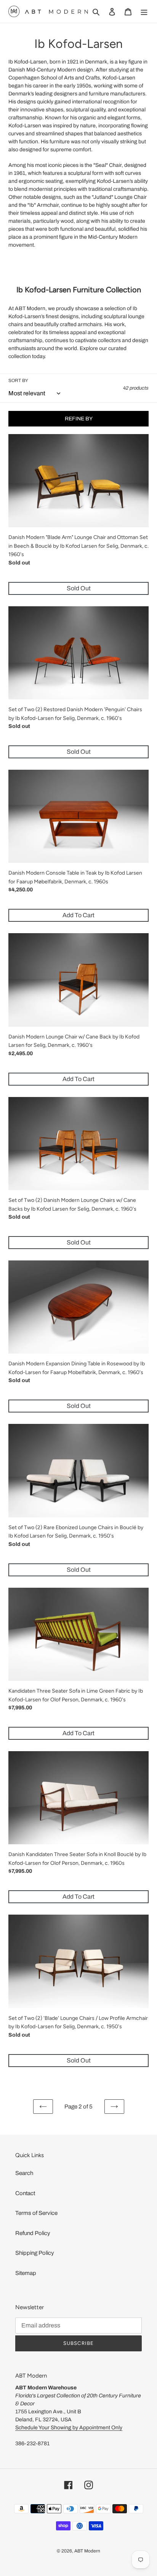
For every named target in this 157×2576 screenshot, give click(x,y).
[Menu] (144, 12)
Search (24, 2173)
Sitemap (26, 2273)
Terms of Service (36, 2213)
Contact (25, 2193)
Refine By (79, 419)
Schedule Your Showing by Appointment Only (69, 2428)
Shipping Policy (35, 2253)
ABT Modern (87, 2551)
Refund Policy (33, 2233)
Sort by (18, 380)
